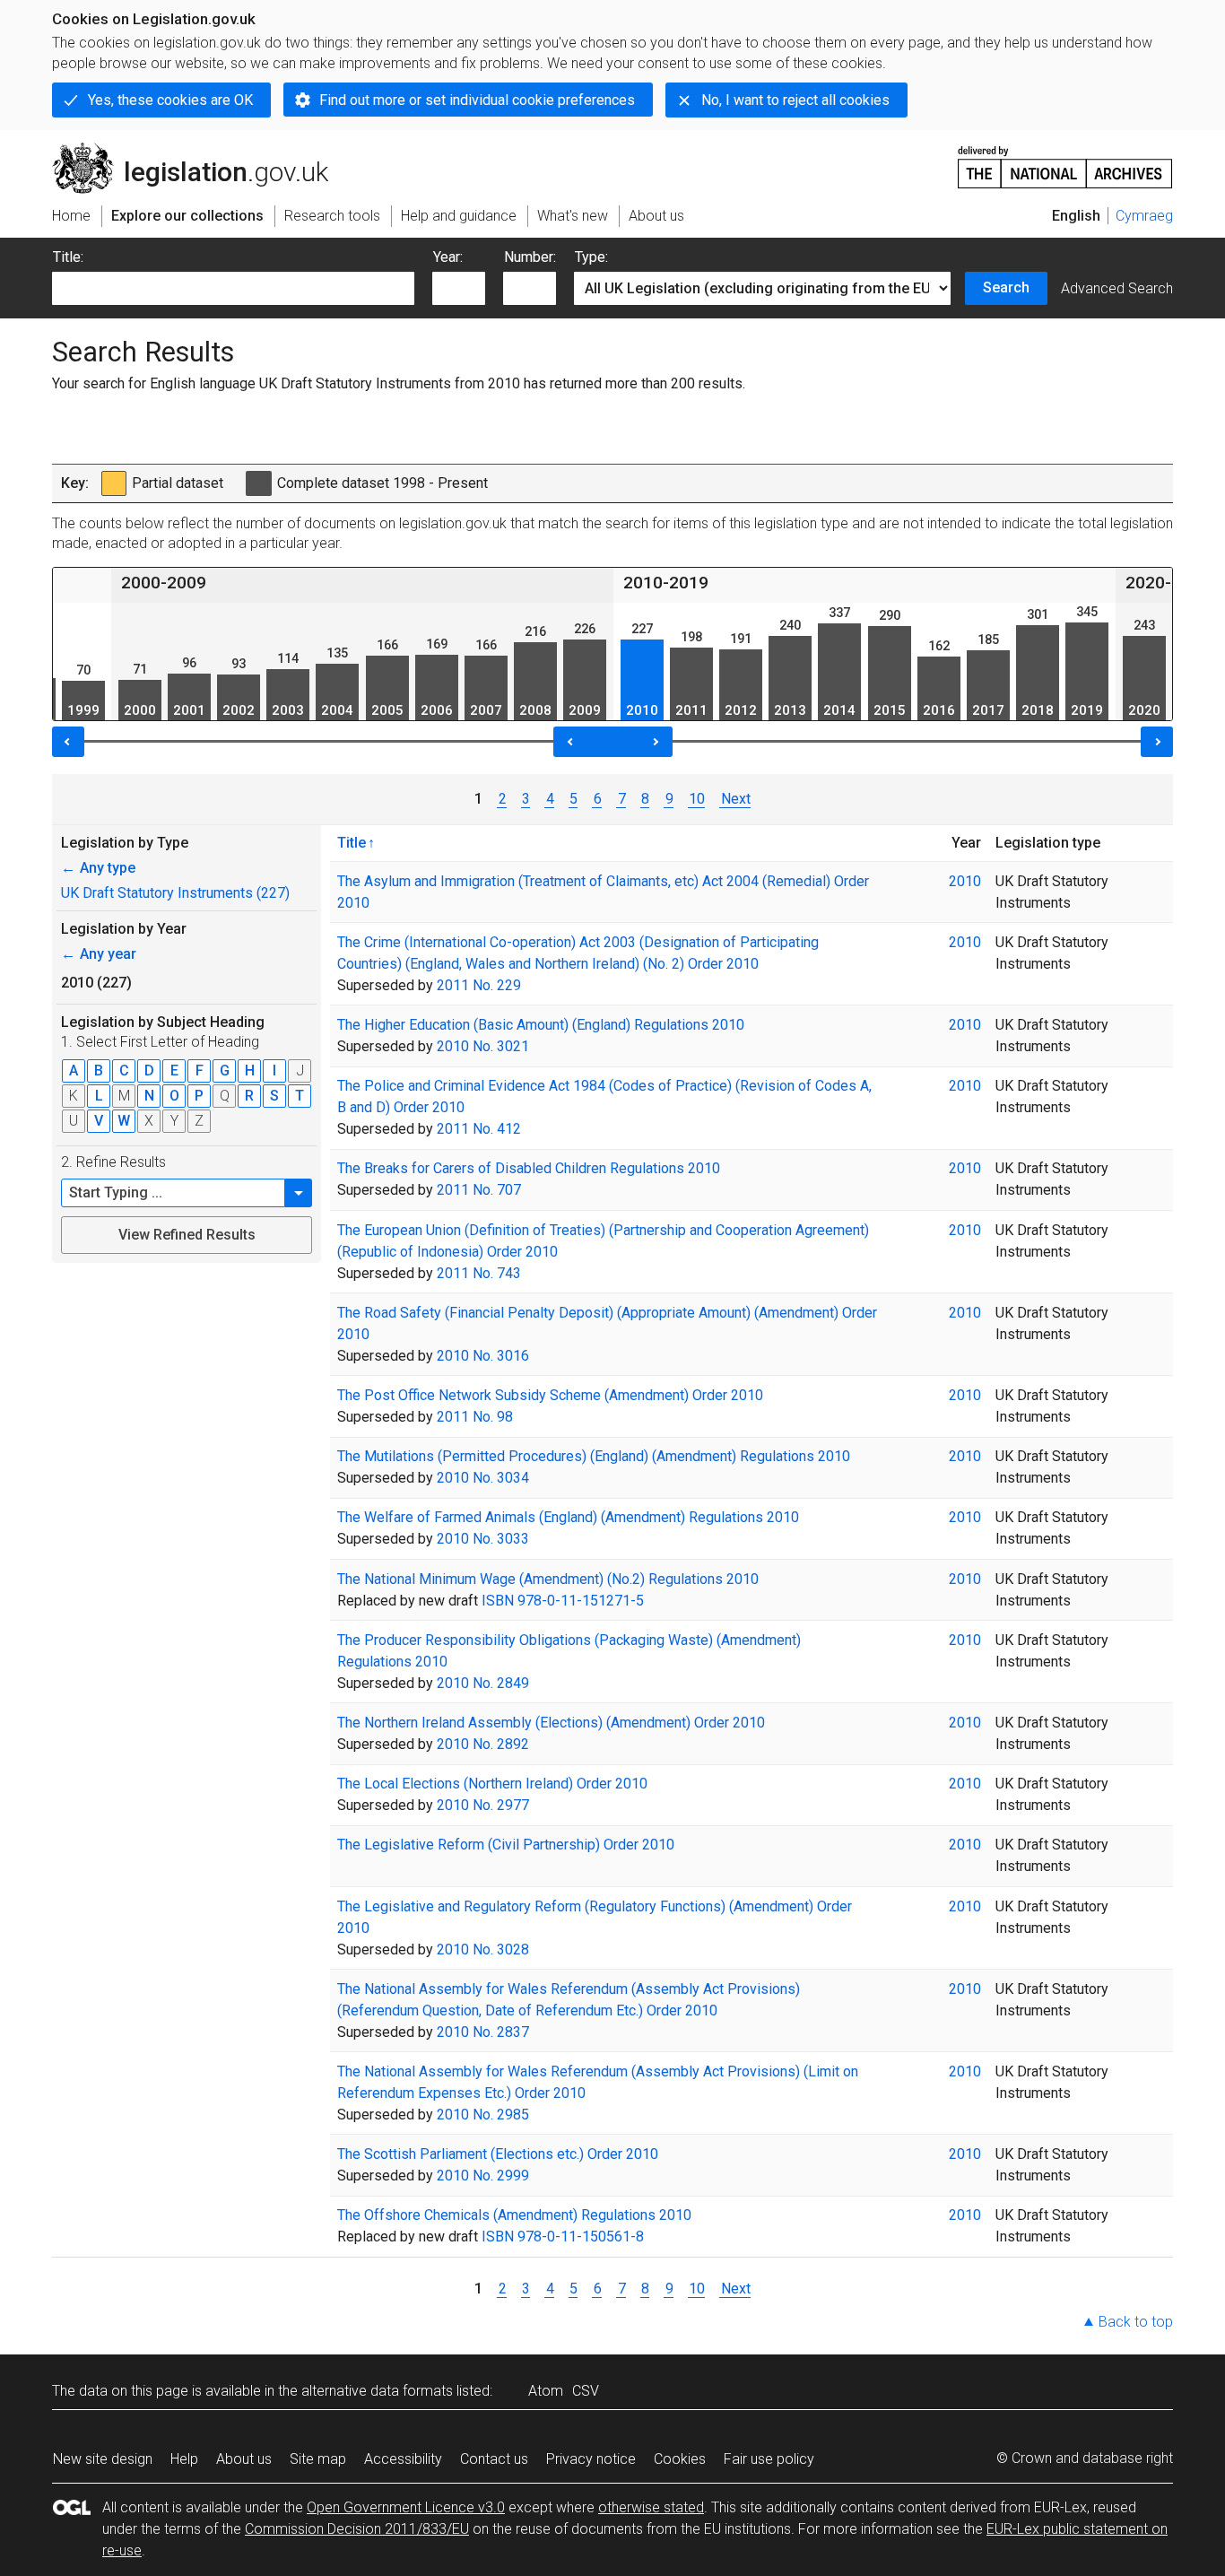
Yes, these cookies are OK (170, 100)
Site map (318, 2459)
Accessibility (403, 2459)
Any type (98, 868)
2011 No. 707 (479, 1190)
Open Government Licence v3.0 (406, 2507)
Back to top (1136, 2322)
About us (244, 2459)
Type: (591, 257)
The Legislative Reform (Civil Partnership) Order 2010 (506, 1845)
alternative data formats (377, 2391)
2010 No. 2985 (483, 2115)
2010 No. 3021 (483, 1046)
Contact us (494, 2459)
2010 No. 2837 (483, 2032)
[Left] (68, 742)
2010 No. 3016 (483, 1356)
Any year (99, 954)
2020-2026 (1168, 583)
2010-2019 (666, 583)
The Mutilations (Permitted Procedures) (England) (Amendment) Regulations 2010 (594, 1456)
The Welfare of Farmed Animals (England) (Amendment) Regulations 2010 (568, 1517)
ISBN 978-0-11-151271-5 (563, 1601)
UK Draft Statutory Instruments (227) (175, 893)
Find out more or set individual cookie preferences (477, 100)
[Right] (1157, 742)
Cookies (680, 2459)
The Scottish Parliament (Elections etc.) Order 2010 (498, 2154)
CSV (586, 2391)
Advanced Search (1117, 288)
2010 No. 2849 (483, 1683)
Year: (448, 257)
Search (1006, 287)
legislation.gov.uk (200, 150)
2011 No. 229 (479, 985)
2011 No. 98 (475, 1417)
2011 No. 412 (479, 1129)
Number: (530, 257)
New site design (103, 2459)
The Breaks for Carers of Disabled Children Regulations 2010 (529, 1168)
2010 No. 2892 (483, 1744)
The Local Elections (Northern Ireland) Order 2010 (492, 1784)
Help (184, 2459)
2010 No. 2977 (483, 1805)
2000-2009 (164, 583)
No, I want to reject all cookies (795, 100)
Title (352, 842)
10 (697, 799)
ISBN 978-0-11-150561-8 (563, 2237)
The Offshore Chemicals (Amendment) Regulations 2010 (514, 2215)
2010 (965, 881)
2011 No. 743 (479, 1273)
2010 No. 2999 (483, 2176)
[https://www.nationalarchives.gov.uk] (1065, 160)
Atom (546, 2391)
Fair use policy (769, 2459)
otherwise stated (651, 2507)
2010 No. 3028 (483, 1949)
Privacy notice (591, 2459)
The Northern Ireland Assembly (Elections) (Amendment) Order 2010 (551, 1723)
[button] (299, 1193)
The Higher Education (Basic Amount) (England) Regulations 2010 (541, 1025)
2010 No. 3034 (483, 1478)
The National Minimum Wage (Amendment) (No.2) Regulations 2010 (548, 1579)
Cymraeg (1144, 216)
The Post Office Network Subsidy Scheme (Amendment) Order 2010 (550, 1395)
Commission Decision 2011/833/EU (357, 2529)
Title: (68, 257)
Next (735, 799)
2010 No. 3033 (483, 1539)
